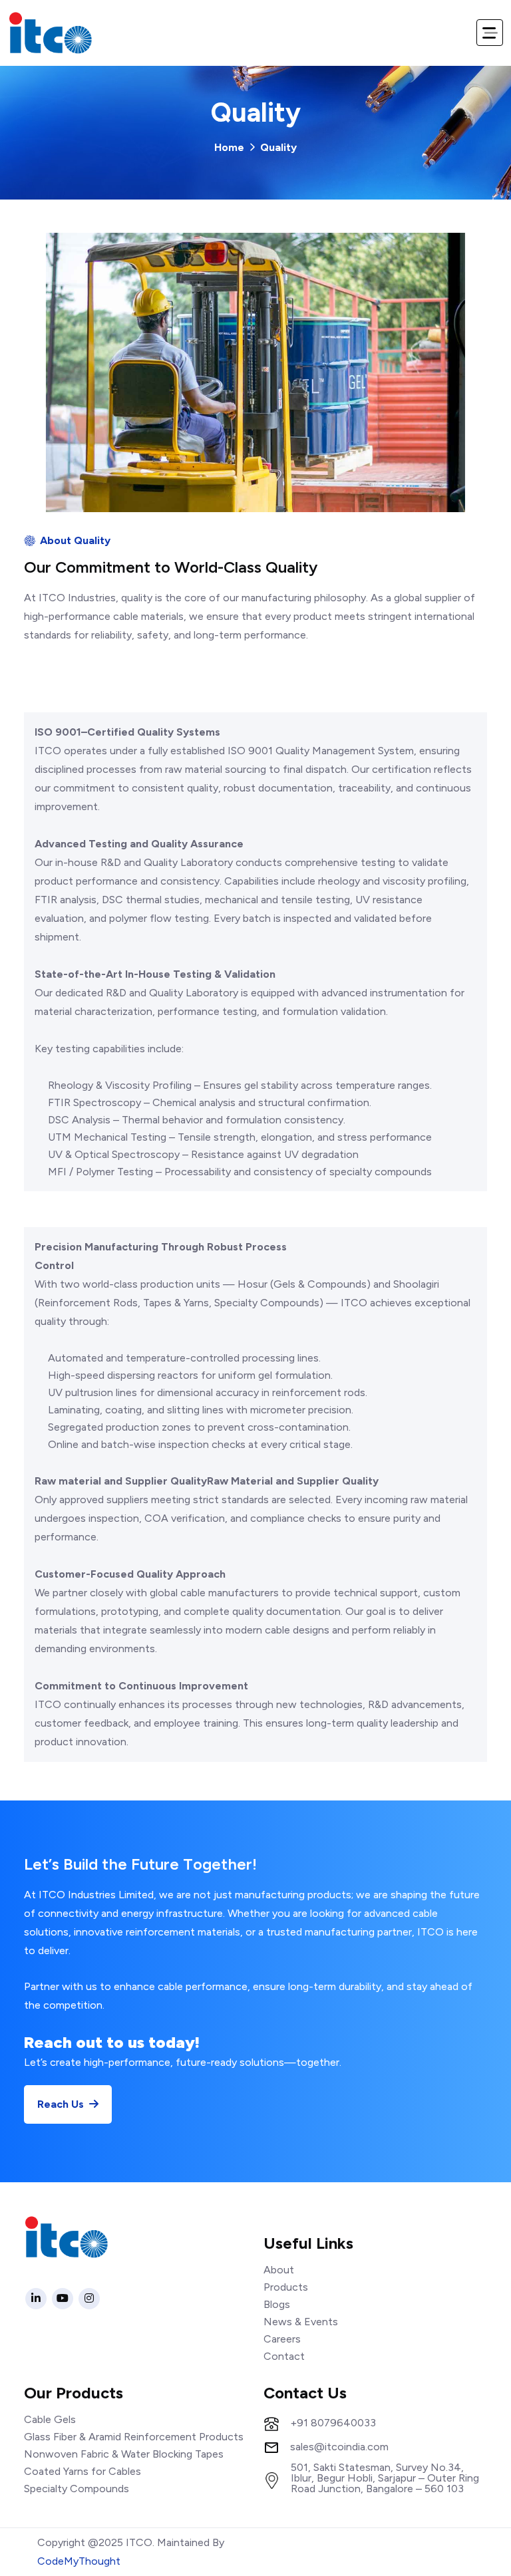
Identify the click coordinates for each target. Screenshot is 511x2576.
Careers (282, 2339)
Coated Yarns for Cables (83, 2471)
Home (229, 147)
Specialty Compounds (77, 2489)
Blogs (277, 2304)
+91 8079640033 (333, 2423)
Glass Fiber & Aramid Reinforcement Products (134, 2437)
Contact (284, 2356)
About (279, 2270)
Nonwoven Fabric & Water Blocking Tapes (124, 2454)
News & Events (301, 2322)
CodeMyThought (79, 2561)
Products (286, 2287)
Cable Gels (50, 2419)
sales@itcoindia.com (339, 2447)
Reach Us (62, 2104)
